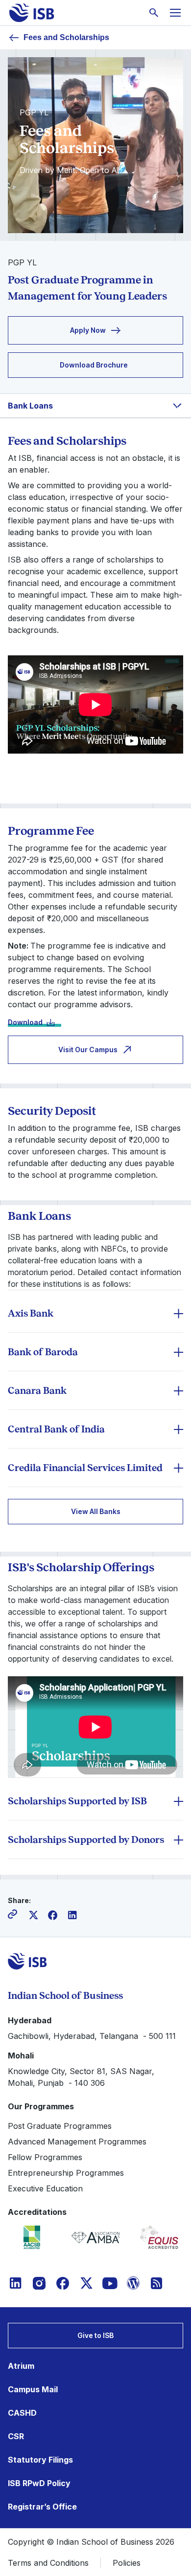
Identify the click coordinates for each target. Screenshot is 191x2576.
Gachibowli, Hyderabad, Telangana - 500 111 (92, 2036)
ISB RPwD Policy (39, 2483)
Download (25, 1022)
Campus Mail (33, 2389)
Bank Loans (30, 406)
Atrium (21, 2366)
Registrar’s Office (42, 2507)
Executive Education (45, 2188)
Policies (127, 2563)
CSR (16, 2436)
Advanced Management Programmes (77, 2142)
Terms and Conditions (48, 2563)
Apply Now (88, 330)
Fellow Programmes (45, 2157)
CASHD (22, 2413)
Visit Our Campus (88, 1050)
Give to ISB (95, 2335)
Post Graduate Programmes (60, 2126)
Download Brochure (94, 365)
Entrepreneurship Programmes (66, 2173)
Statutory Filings (40, 2460)
